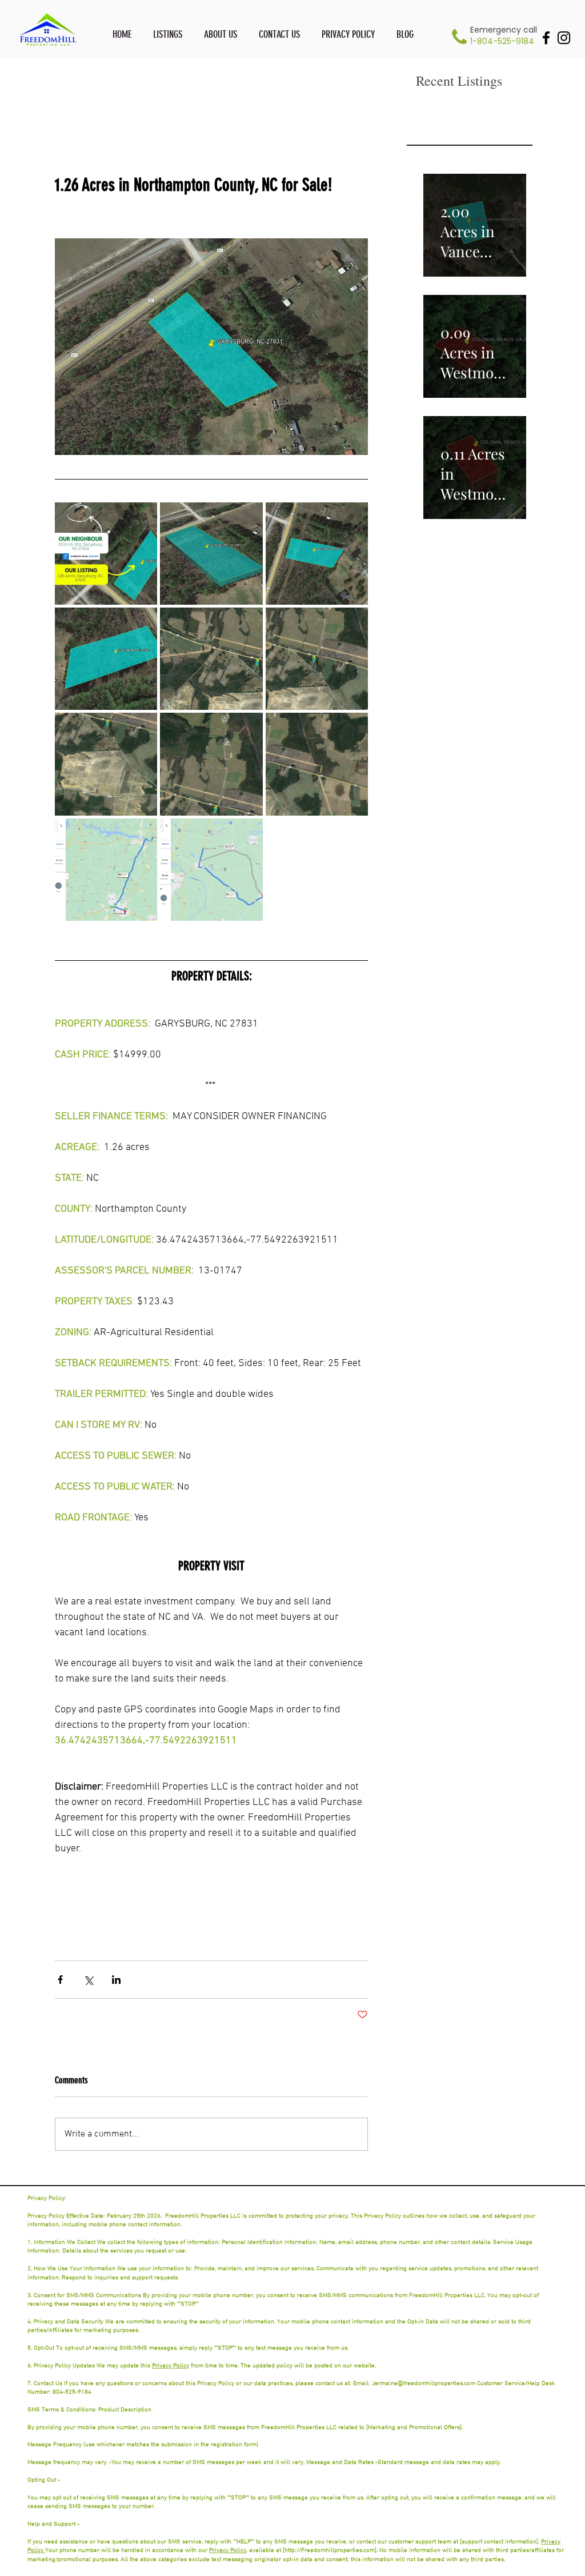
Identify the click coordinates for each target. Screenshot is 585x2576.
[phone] (459, 37)
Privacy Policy (171, 2366)
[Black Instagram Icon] (564, 38)
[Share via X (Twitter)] (88, 1980)
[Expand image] (106, 554)
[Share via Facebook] (60, 1980)
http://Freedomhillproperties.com (330, 2551)
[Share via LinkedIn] (116, 1980)
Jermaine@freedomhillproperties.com (424, 2384)
